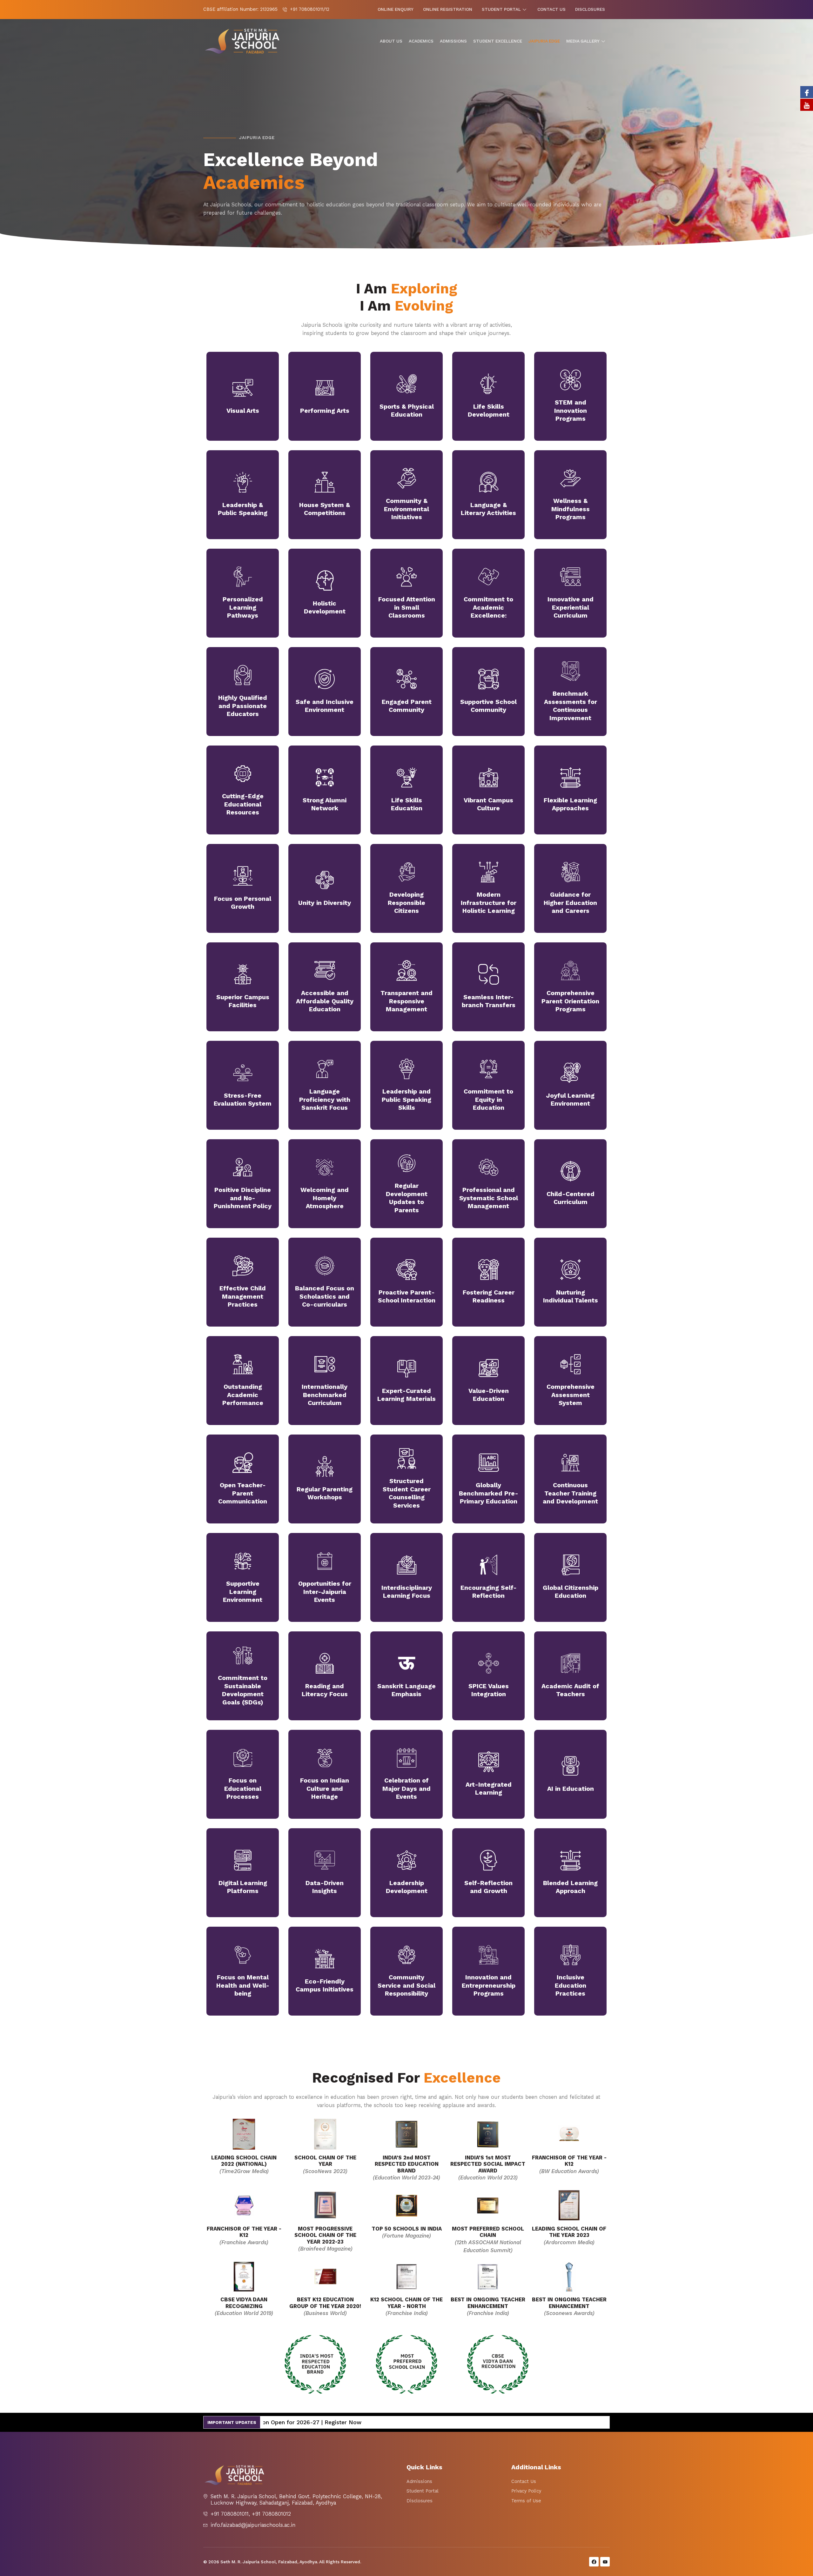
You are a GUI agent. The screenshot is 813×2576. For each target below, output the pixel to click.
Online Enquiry (396, 9)
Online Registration (448, 9)
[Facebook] (807, 92)
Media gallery (583, 41)
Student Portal (501, 9)
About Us (391, 41)
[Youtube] (807, 105)
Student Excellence (498, 41)
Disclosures (590, 9)
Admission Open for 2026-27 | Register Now (502, 2422)
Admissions (453, 41)
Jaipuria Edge (544, 41)
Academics (421, 41)
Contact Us (551, 9)
